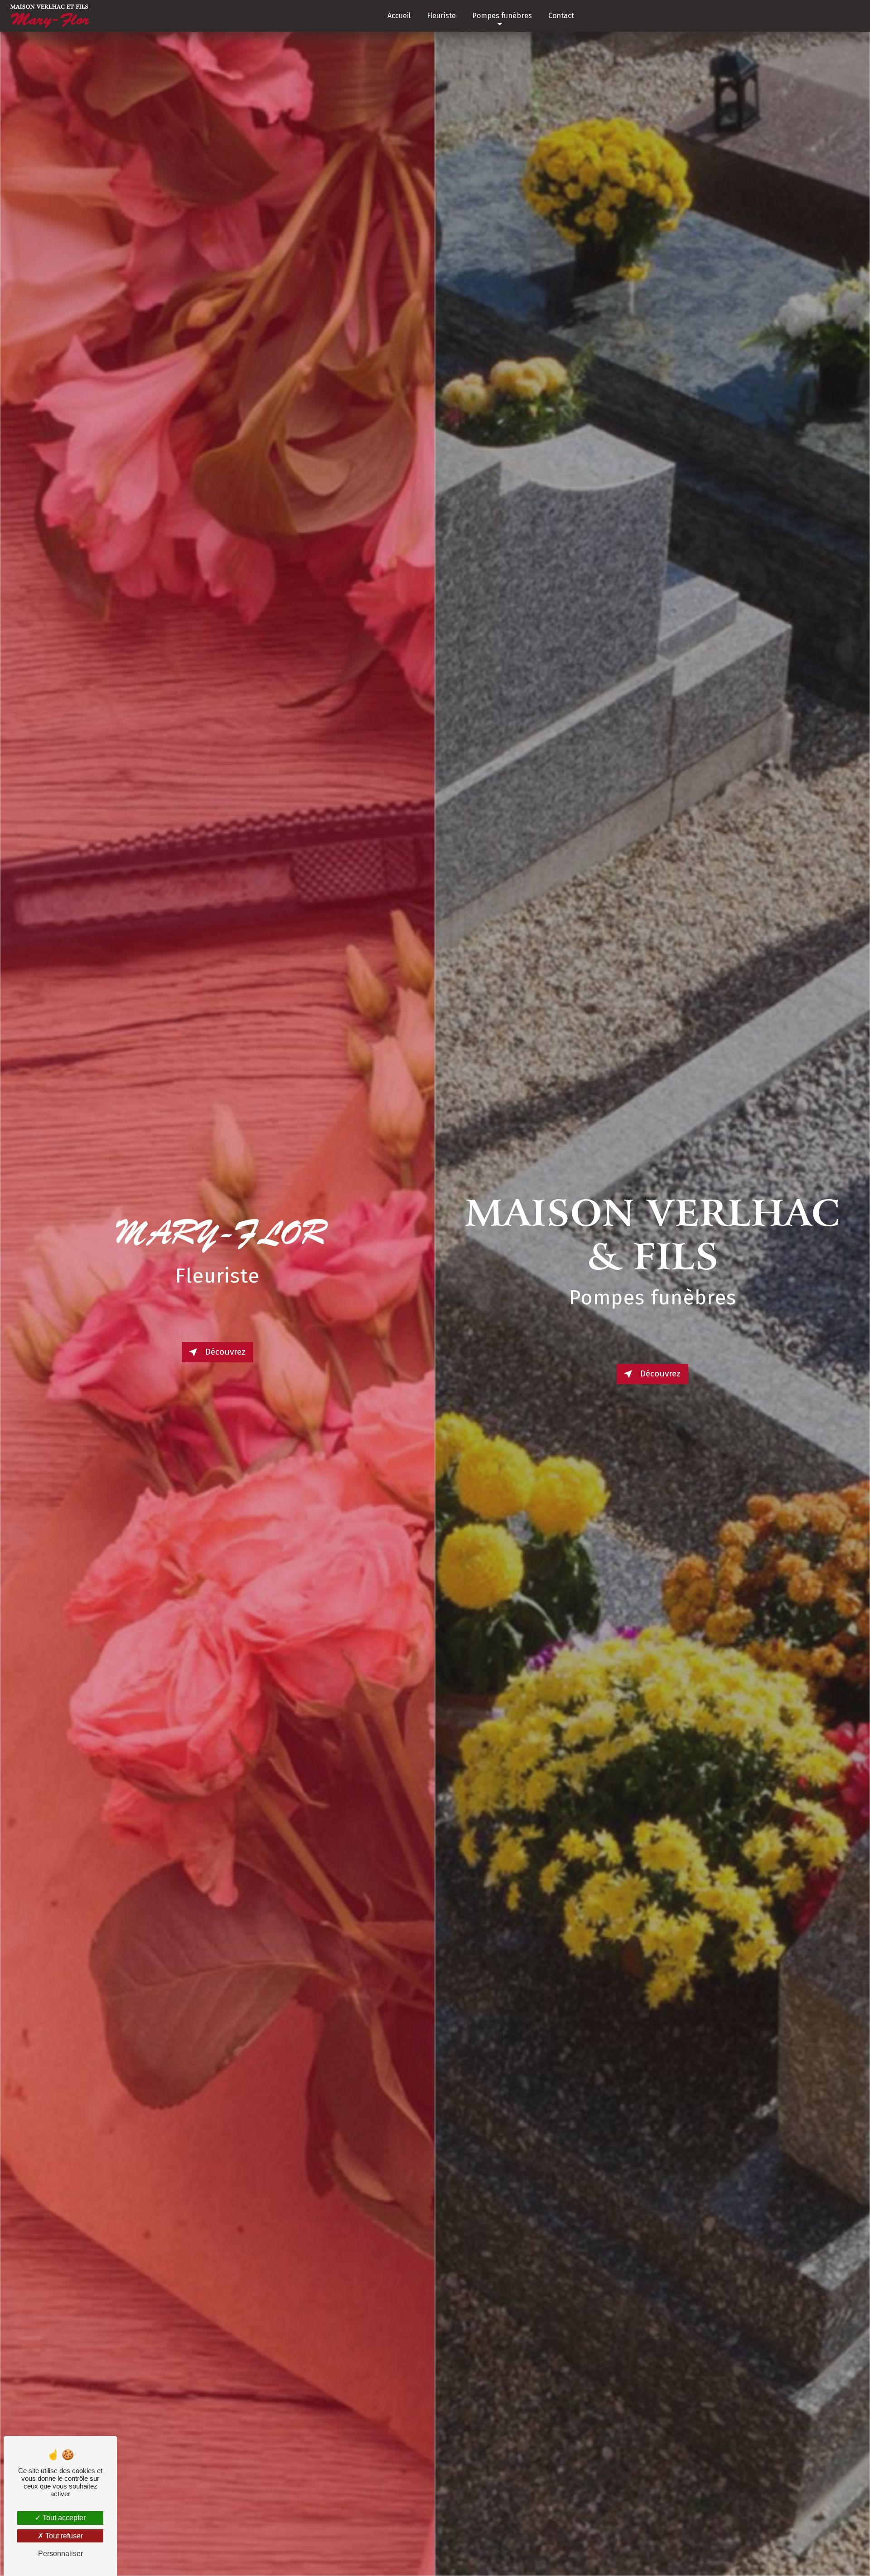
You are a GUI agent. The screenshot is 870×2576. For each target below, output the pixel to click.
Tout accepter (63, 2518)
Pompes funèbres (502, 16)
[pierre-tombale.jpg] (652, 1288)
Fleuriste (441, 16)
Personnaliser (60, 2554)
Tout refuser (63, 2536)
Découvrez (225, 1352)
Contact (561, 16)
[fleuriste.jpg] (217, 1288)
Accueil (399, 16)
